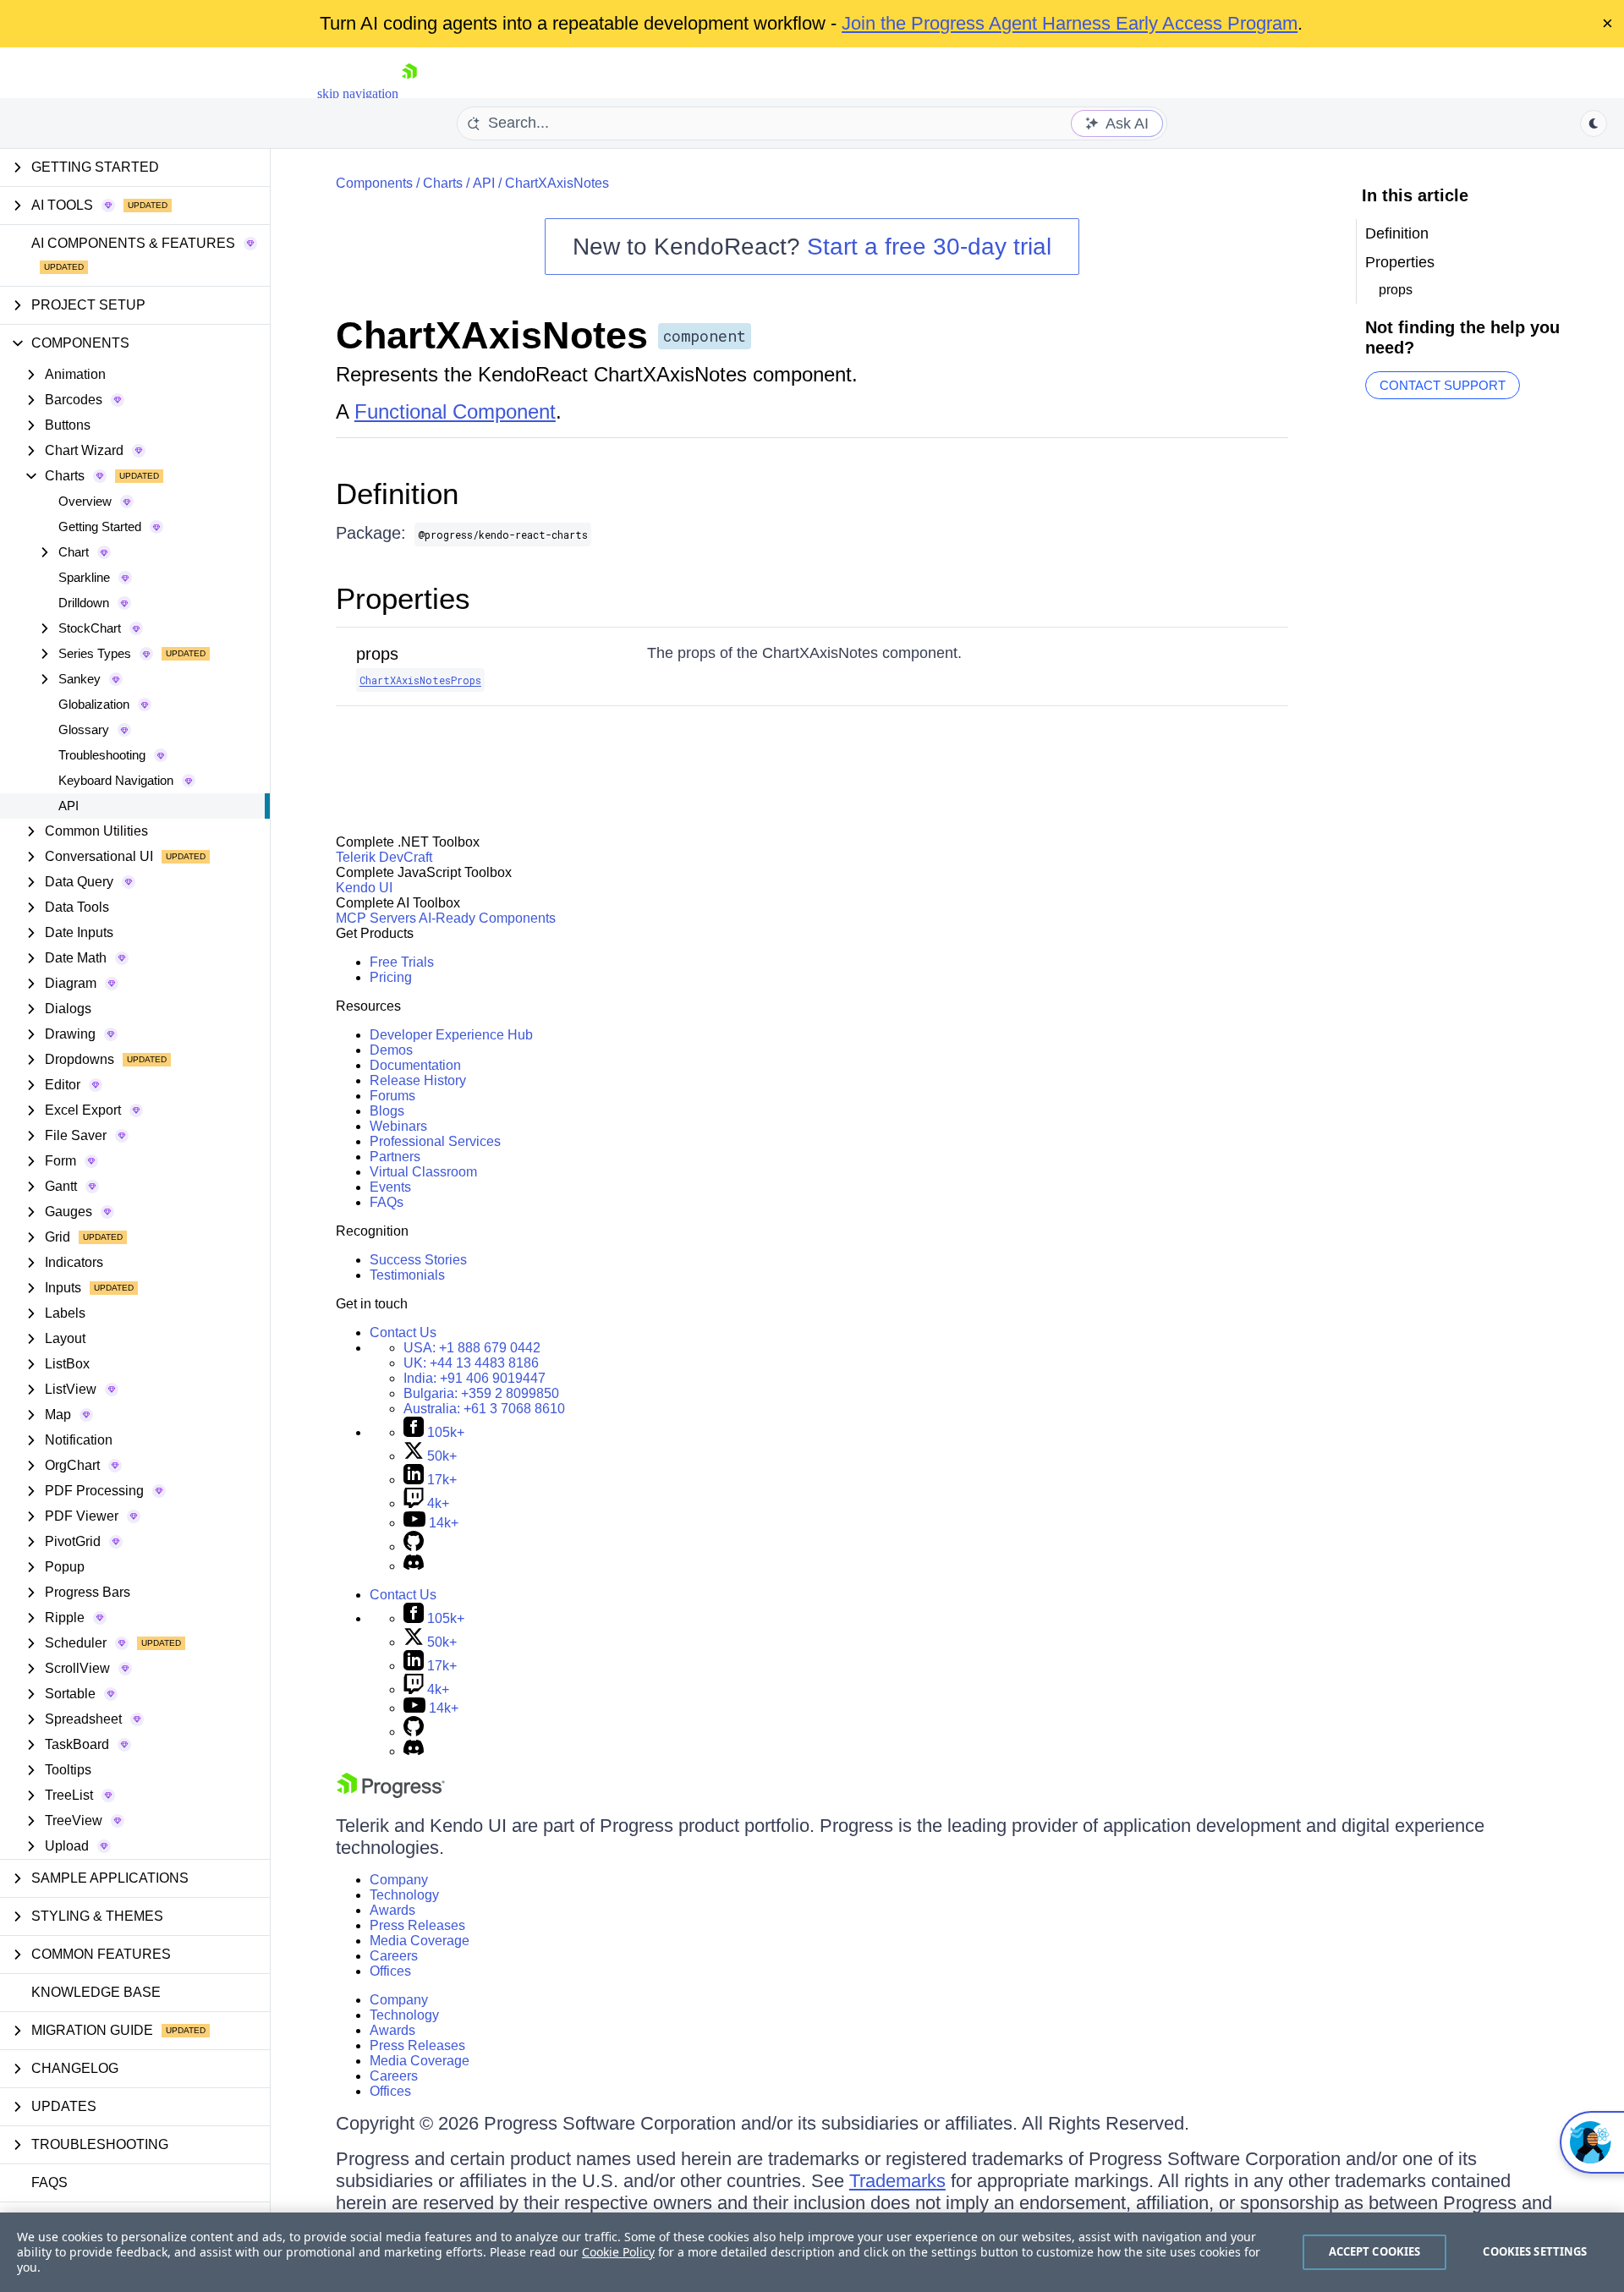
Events (390, 1187)
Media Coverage (420, 1941)
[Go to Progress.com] (391, 1793)
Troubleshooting (102, 755)
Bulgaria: (481, 1393)
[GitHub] (414, 1546)
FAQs (49, 2182)
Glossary (84, 729)
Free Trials (402, 962)
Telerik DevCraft (384, 857)
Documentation (415, 1065)
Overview (85, 501)
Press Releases (417, 1925)
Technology (404, 1895)
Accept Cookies (1375, 2251)
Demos (391, 1050)
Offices (390, 1971)
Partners (395, 1157)
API (69, 806)
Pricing (391, 977)
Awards (392, 1910)
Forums (392, 1096)
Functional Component (455, 411)
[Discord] (414, 1566)
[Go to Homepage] (409, 93)
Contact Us (403, 1332)
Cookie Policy (618, 2252)
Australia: (484, 1409)
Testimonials (407, 1275)
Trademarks (897, 2181)
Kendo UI (364, 888)
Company (399, 1880)
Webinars (398, 1126)
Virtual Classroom (423, 1172)
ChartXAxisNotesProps (420, 680)
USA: (472, 1348)
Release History (418, 1080)
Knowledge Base (96, 1992)
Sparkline (84, 577)
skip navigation (358, 93)
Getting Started (100, 526)
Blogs (387, 1111)
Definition (397, 493)
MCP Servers (376, 918)
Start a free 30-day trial (929, 247)
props (377, 654)
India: (475, 1378)
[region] (812, 2252)
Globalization (94, 704)
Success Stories (418, 1260)
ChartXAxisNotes (557, 183)
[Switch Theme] (1594, 123)
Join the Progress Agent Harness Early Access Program (1070, 23)
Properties (403, 598)
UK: (471, 1363)
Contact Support (1443, 385)
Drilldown (84, 603)
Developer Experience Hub (451, 1035)
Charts (443, 183)
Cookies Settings (1535, 2251)
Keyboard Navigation (116, 780)
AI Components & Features (133, 243)
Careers (394, 1956)
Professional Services (435, 1141)
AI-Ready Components (487, 918)
